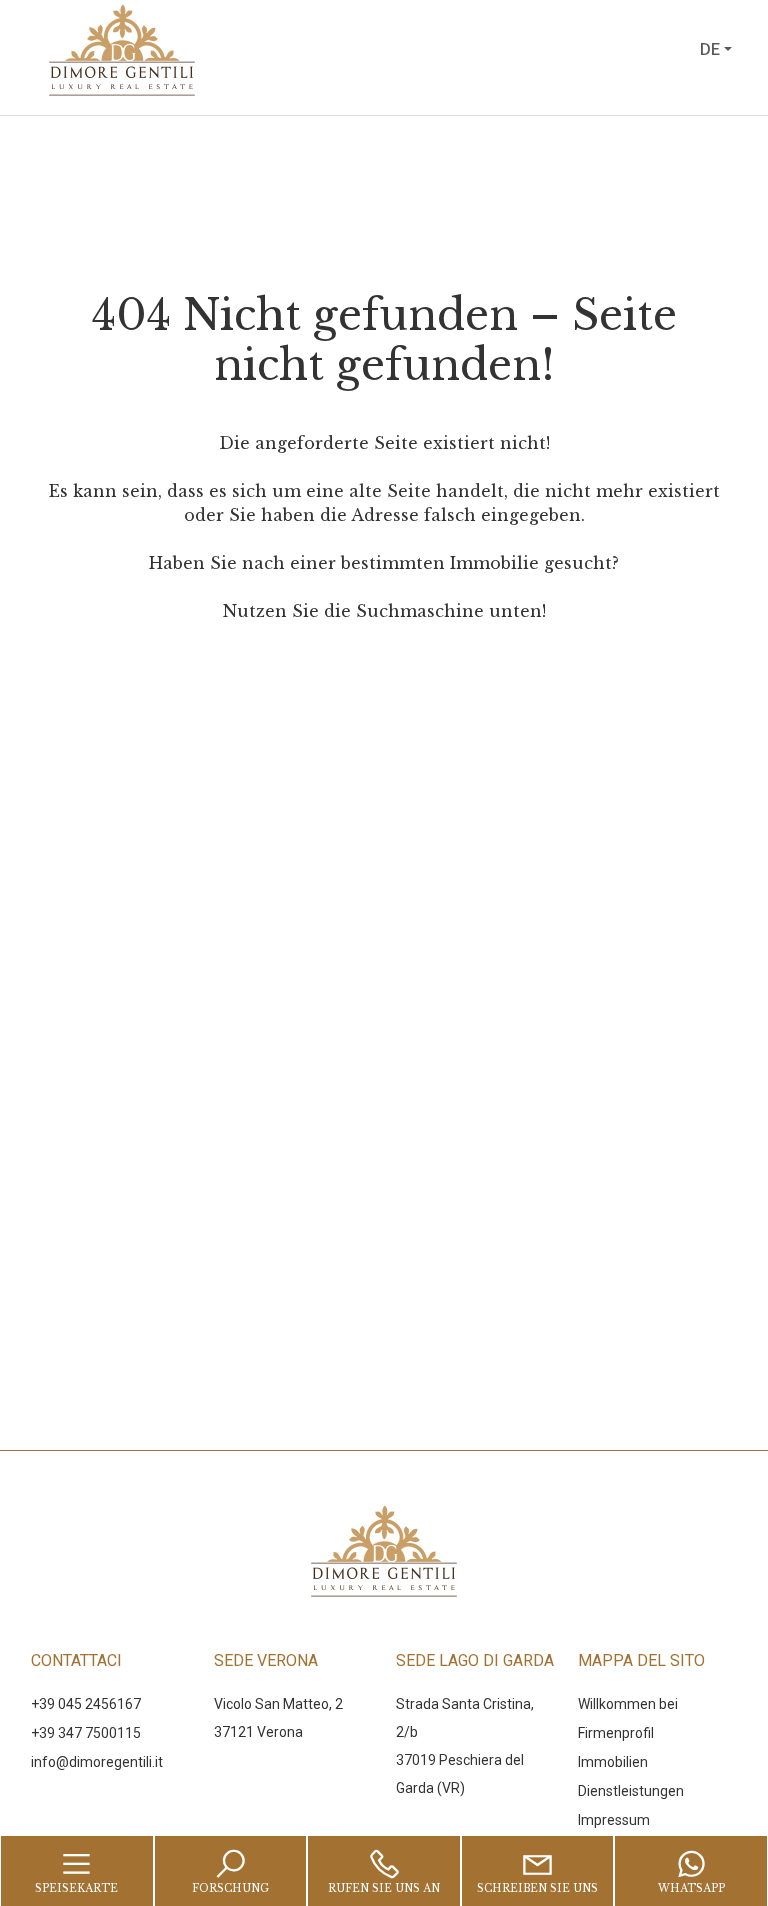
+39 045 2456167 (86, 1704)
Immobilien (613, 1762)
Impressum (614, 1820)
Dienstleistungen (631, 1791)
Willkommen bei (628, 1704)
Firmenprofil (616, 1733)
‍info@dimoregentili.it (97, 1762)
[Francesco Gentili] (192, 48)
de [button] (710, 49)
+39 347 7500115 (86, 1733)
